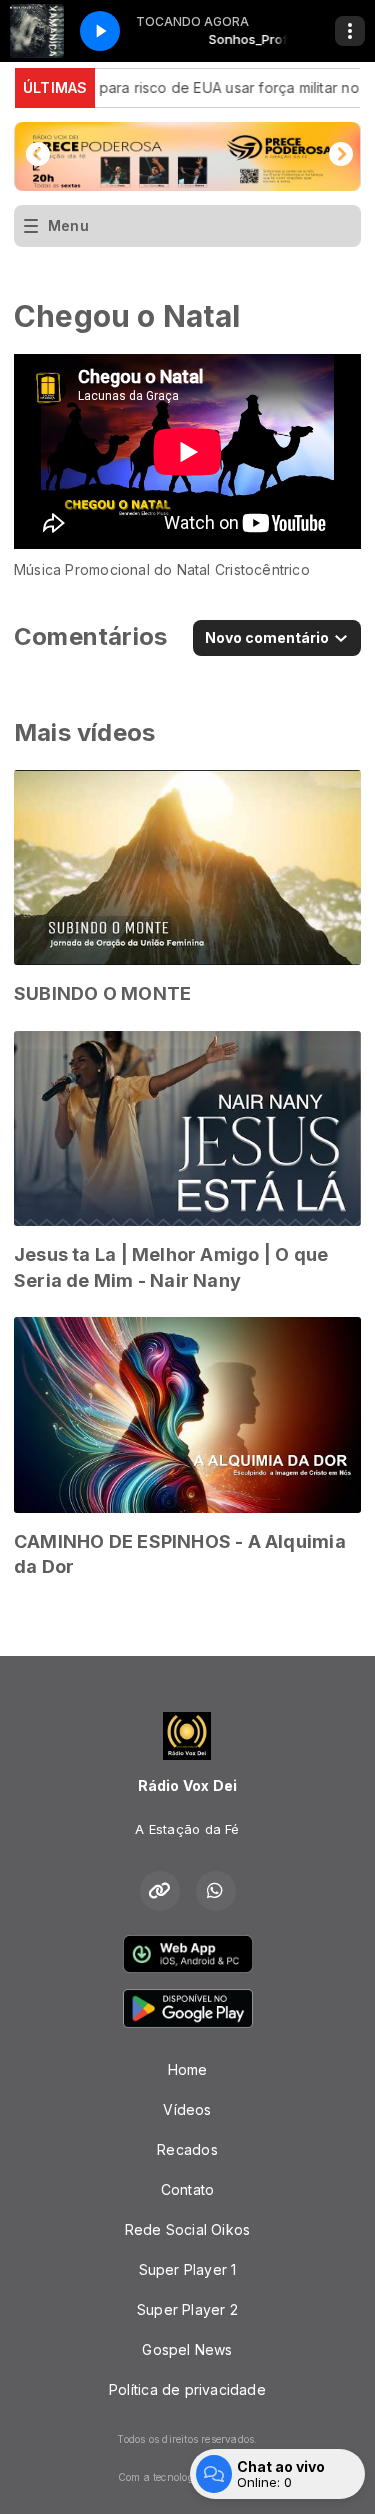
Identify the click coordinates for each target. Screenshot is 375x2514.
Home (188, 2069)
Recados (187, 2149)
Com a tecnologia (160, 2477)
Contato (187, 2189)
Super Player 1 (188, 2269)
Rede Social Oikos (188, 2229)
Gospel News (187, 2349)
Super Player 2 (187, 2309)
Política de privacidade (187, 2389)
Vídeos (187, 2109)
